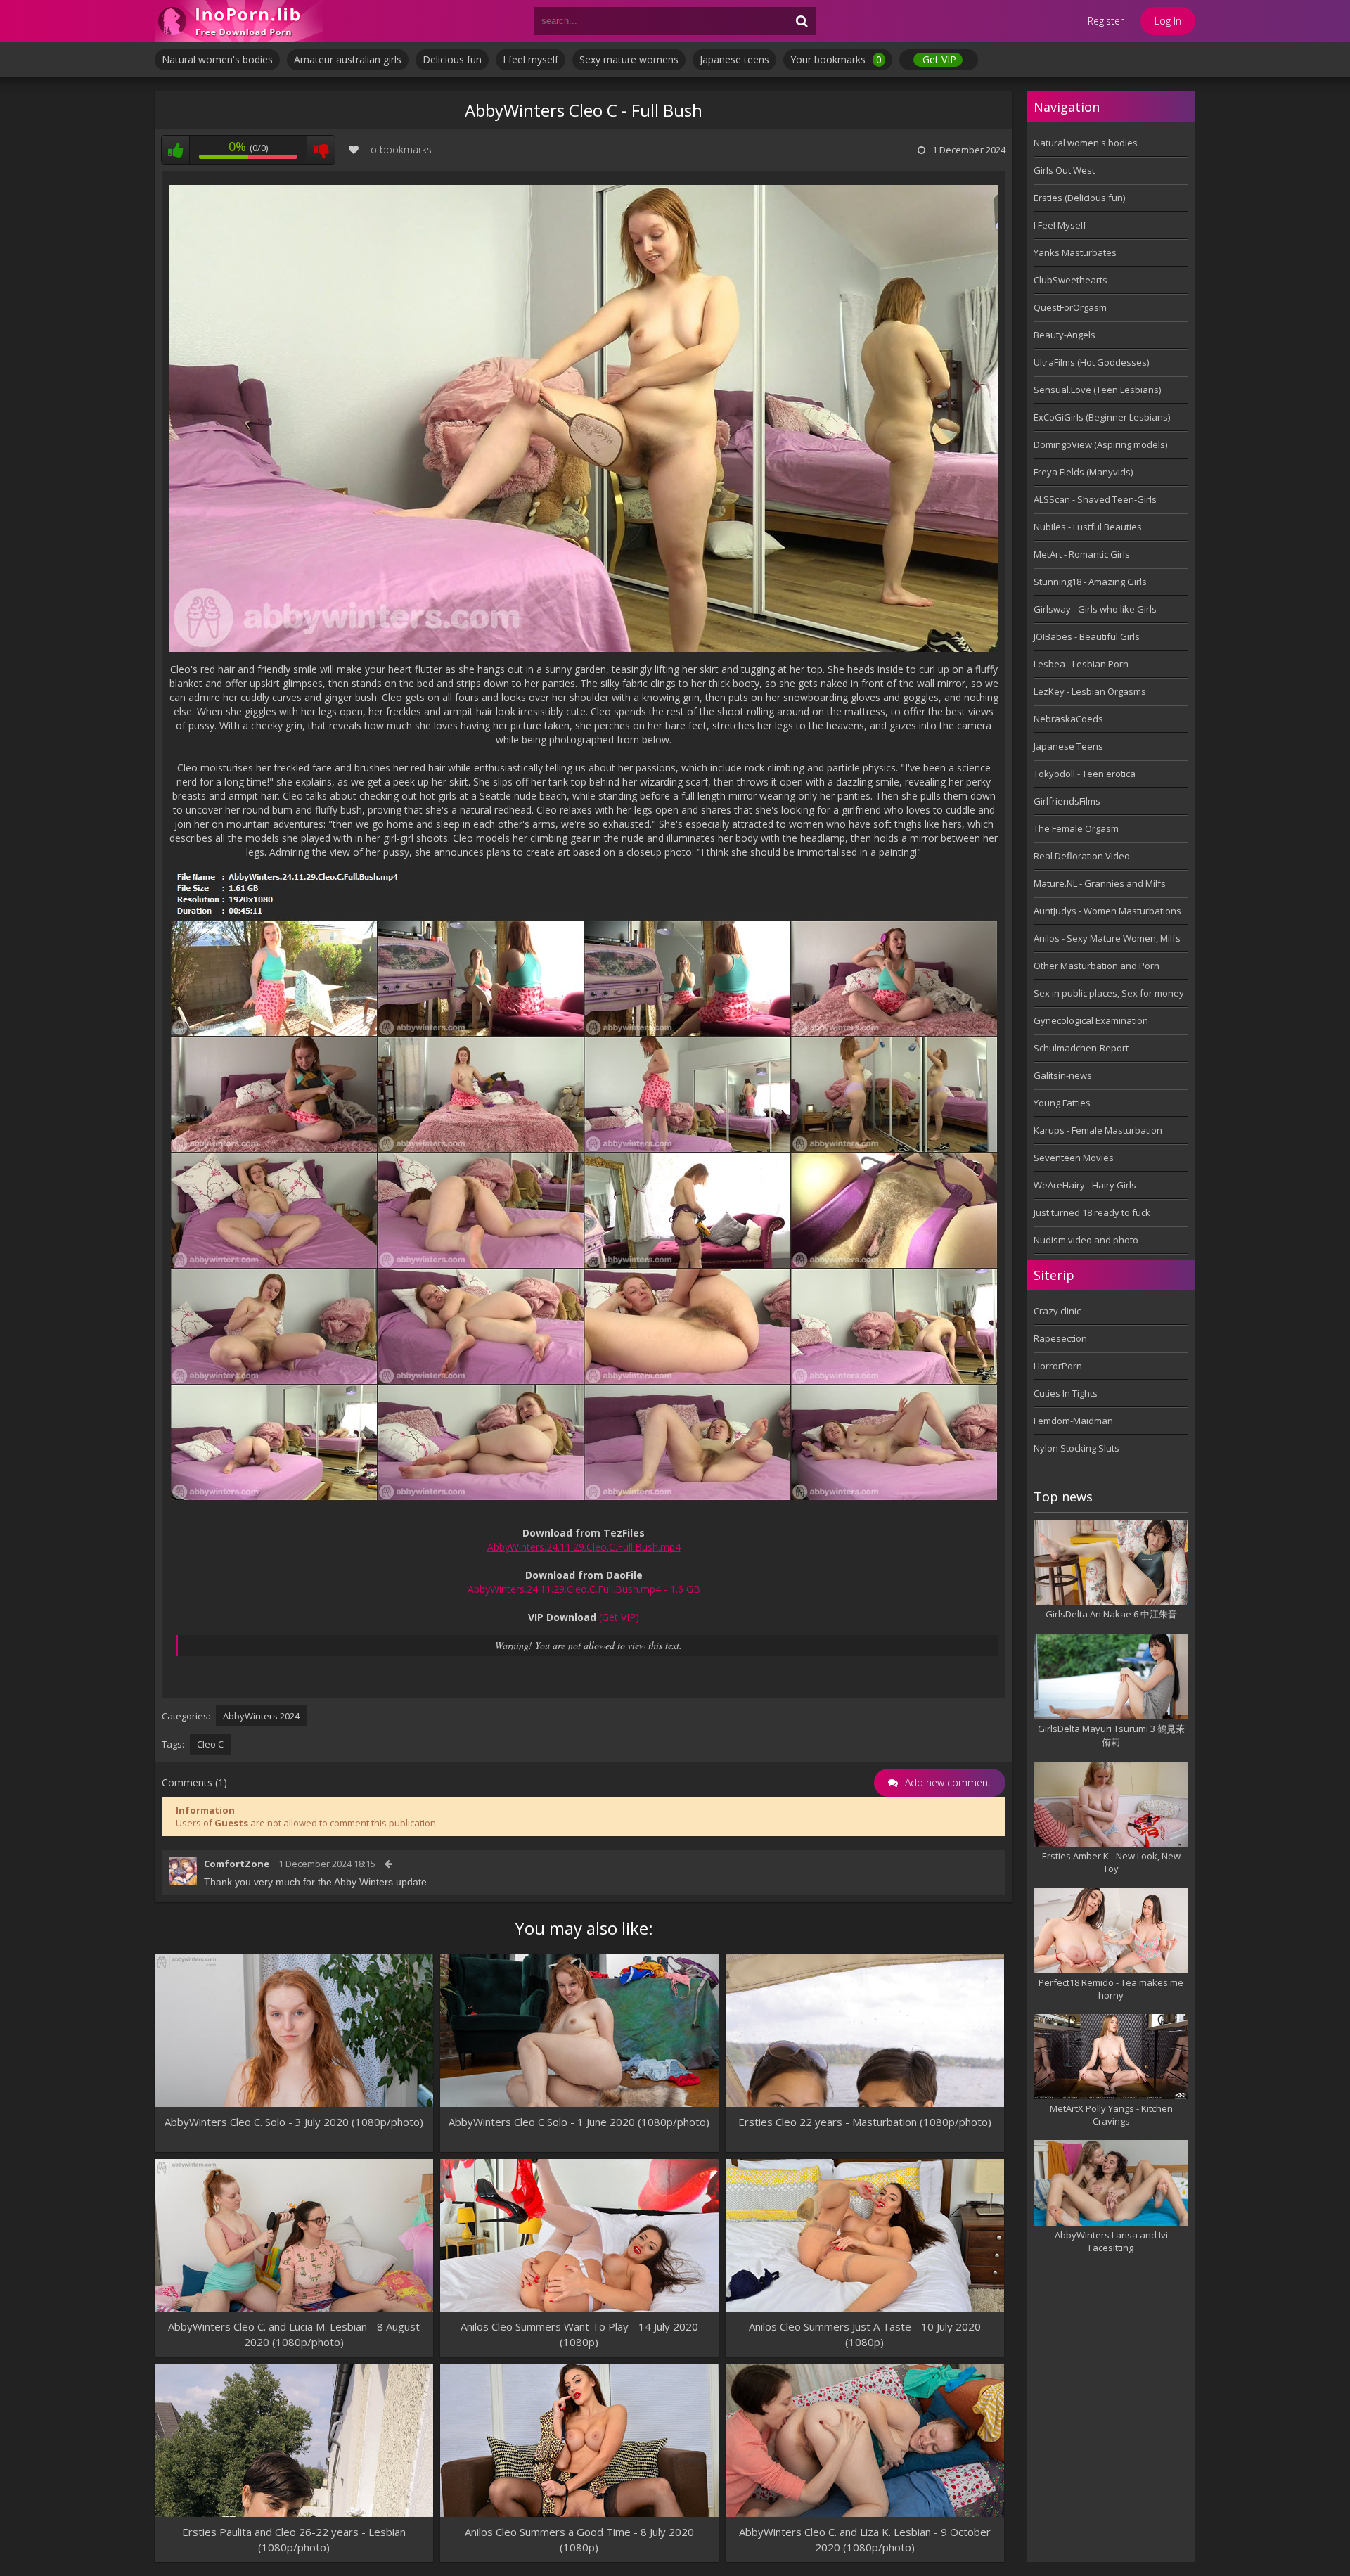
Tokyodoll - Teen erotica (1085, 774)
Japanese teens (734, 59)
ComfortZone (237, 1864)
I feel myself (531, 59)
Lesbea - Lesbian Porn (1081, 664)
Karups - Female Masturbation (1098, 1130)
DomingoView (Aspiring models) (1100, 444)
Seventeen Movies (1074, 1158)
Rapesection (1060, 1338)
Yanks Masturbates (1075, 252)
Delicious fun (452, 59)
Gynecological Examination (1091, 1020)
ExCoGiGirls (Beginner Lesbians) (1102, 417)
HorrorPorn (1058, 1366)
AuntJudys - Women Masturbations (1107, 911)
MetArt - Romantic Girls (1082, 554)
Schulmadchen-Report (1081, 1048)
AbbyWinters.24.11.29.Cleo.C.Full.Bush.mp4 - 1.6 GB (584, 1589)
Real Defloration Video (1082, 856)
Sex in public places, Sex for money (1109, 993)
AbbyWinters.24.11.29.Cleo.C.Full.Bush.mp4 (584, 1547)
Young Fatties (1062, 1103)
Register (1106, 21)
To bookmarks (399, 149)
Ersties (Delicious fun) (1079, 198)
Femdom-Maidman (1073, 1421)
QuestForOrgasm (1070, 307)
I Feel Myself (1060, 225)
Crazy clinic (1057, 1311)
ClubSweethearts (1071, 280)
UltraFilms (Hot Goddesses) (1091, 362)
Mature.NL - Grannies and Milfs (1100, 883)
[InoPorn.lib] (239, 21)
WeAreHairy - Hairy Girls (1085, 1185)
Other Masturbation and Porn (1097, 966)
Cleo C (210, 1744)
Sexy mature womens (629, 59)
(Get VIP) (619, 1617)
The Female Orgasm (1076, 828)
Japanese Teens (1068, 746)
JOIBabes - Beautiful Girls (1087, 636)
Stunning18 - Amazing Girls (1090, 582)
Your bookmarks (836, 59)
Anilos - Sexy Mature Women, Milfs (1107, 938)
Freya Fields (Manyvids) (1083, 472)
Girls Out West (1064, 170)
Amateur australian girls (348, 59)
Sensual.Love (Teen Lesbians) (1097, 390)
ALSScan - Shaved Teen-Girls (1095, 499)
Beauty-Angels (1065, 335)
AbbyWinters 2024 (261, 1716)
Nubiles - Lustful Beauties (1088, 527)
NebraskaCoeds (1068, 719)
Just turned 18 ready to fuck (1092, 1212)
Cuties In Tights (1066, 1393)
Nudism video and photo (1086, 1240)
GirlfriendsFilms (1067, 801)
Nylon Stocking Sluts (1076, 1448)
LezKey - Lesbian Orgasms (1090, 691)
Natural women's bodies (217, 59)
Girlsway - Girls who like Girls (1095, 609)
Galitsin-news (1063, 1075)
